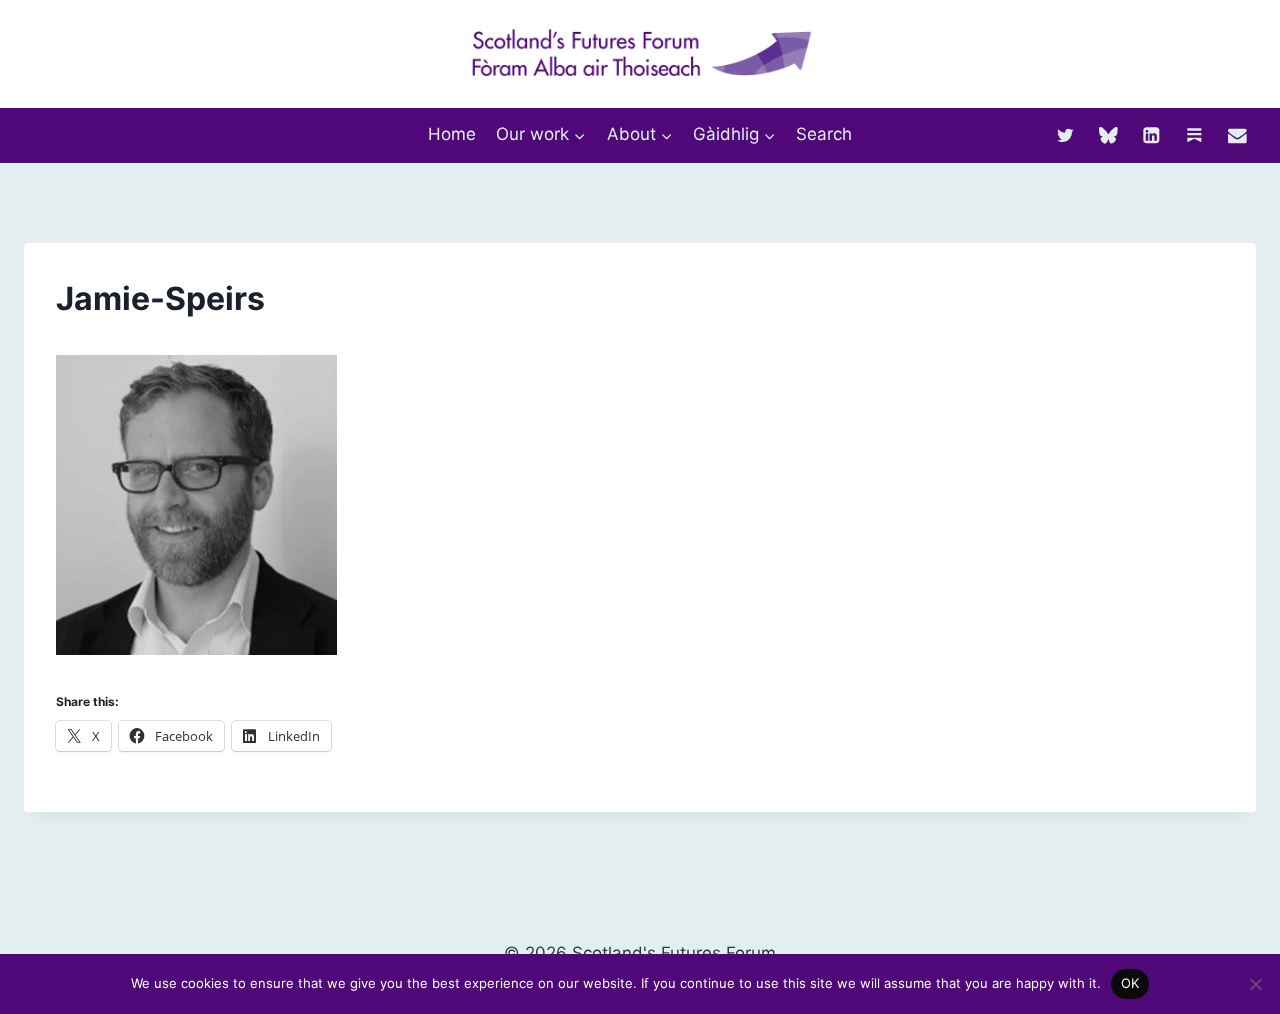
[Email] (1237, 134)
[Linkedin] (1151, 134)
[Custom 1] (1194, 134)
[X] (1065, 134)
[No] (1255, 984)
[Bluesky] (1108, 134)
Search (824, 134)
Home (452, 134)
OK (1130, 983)
